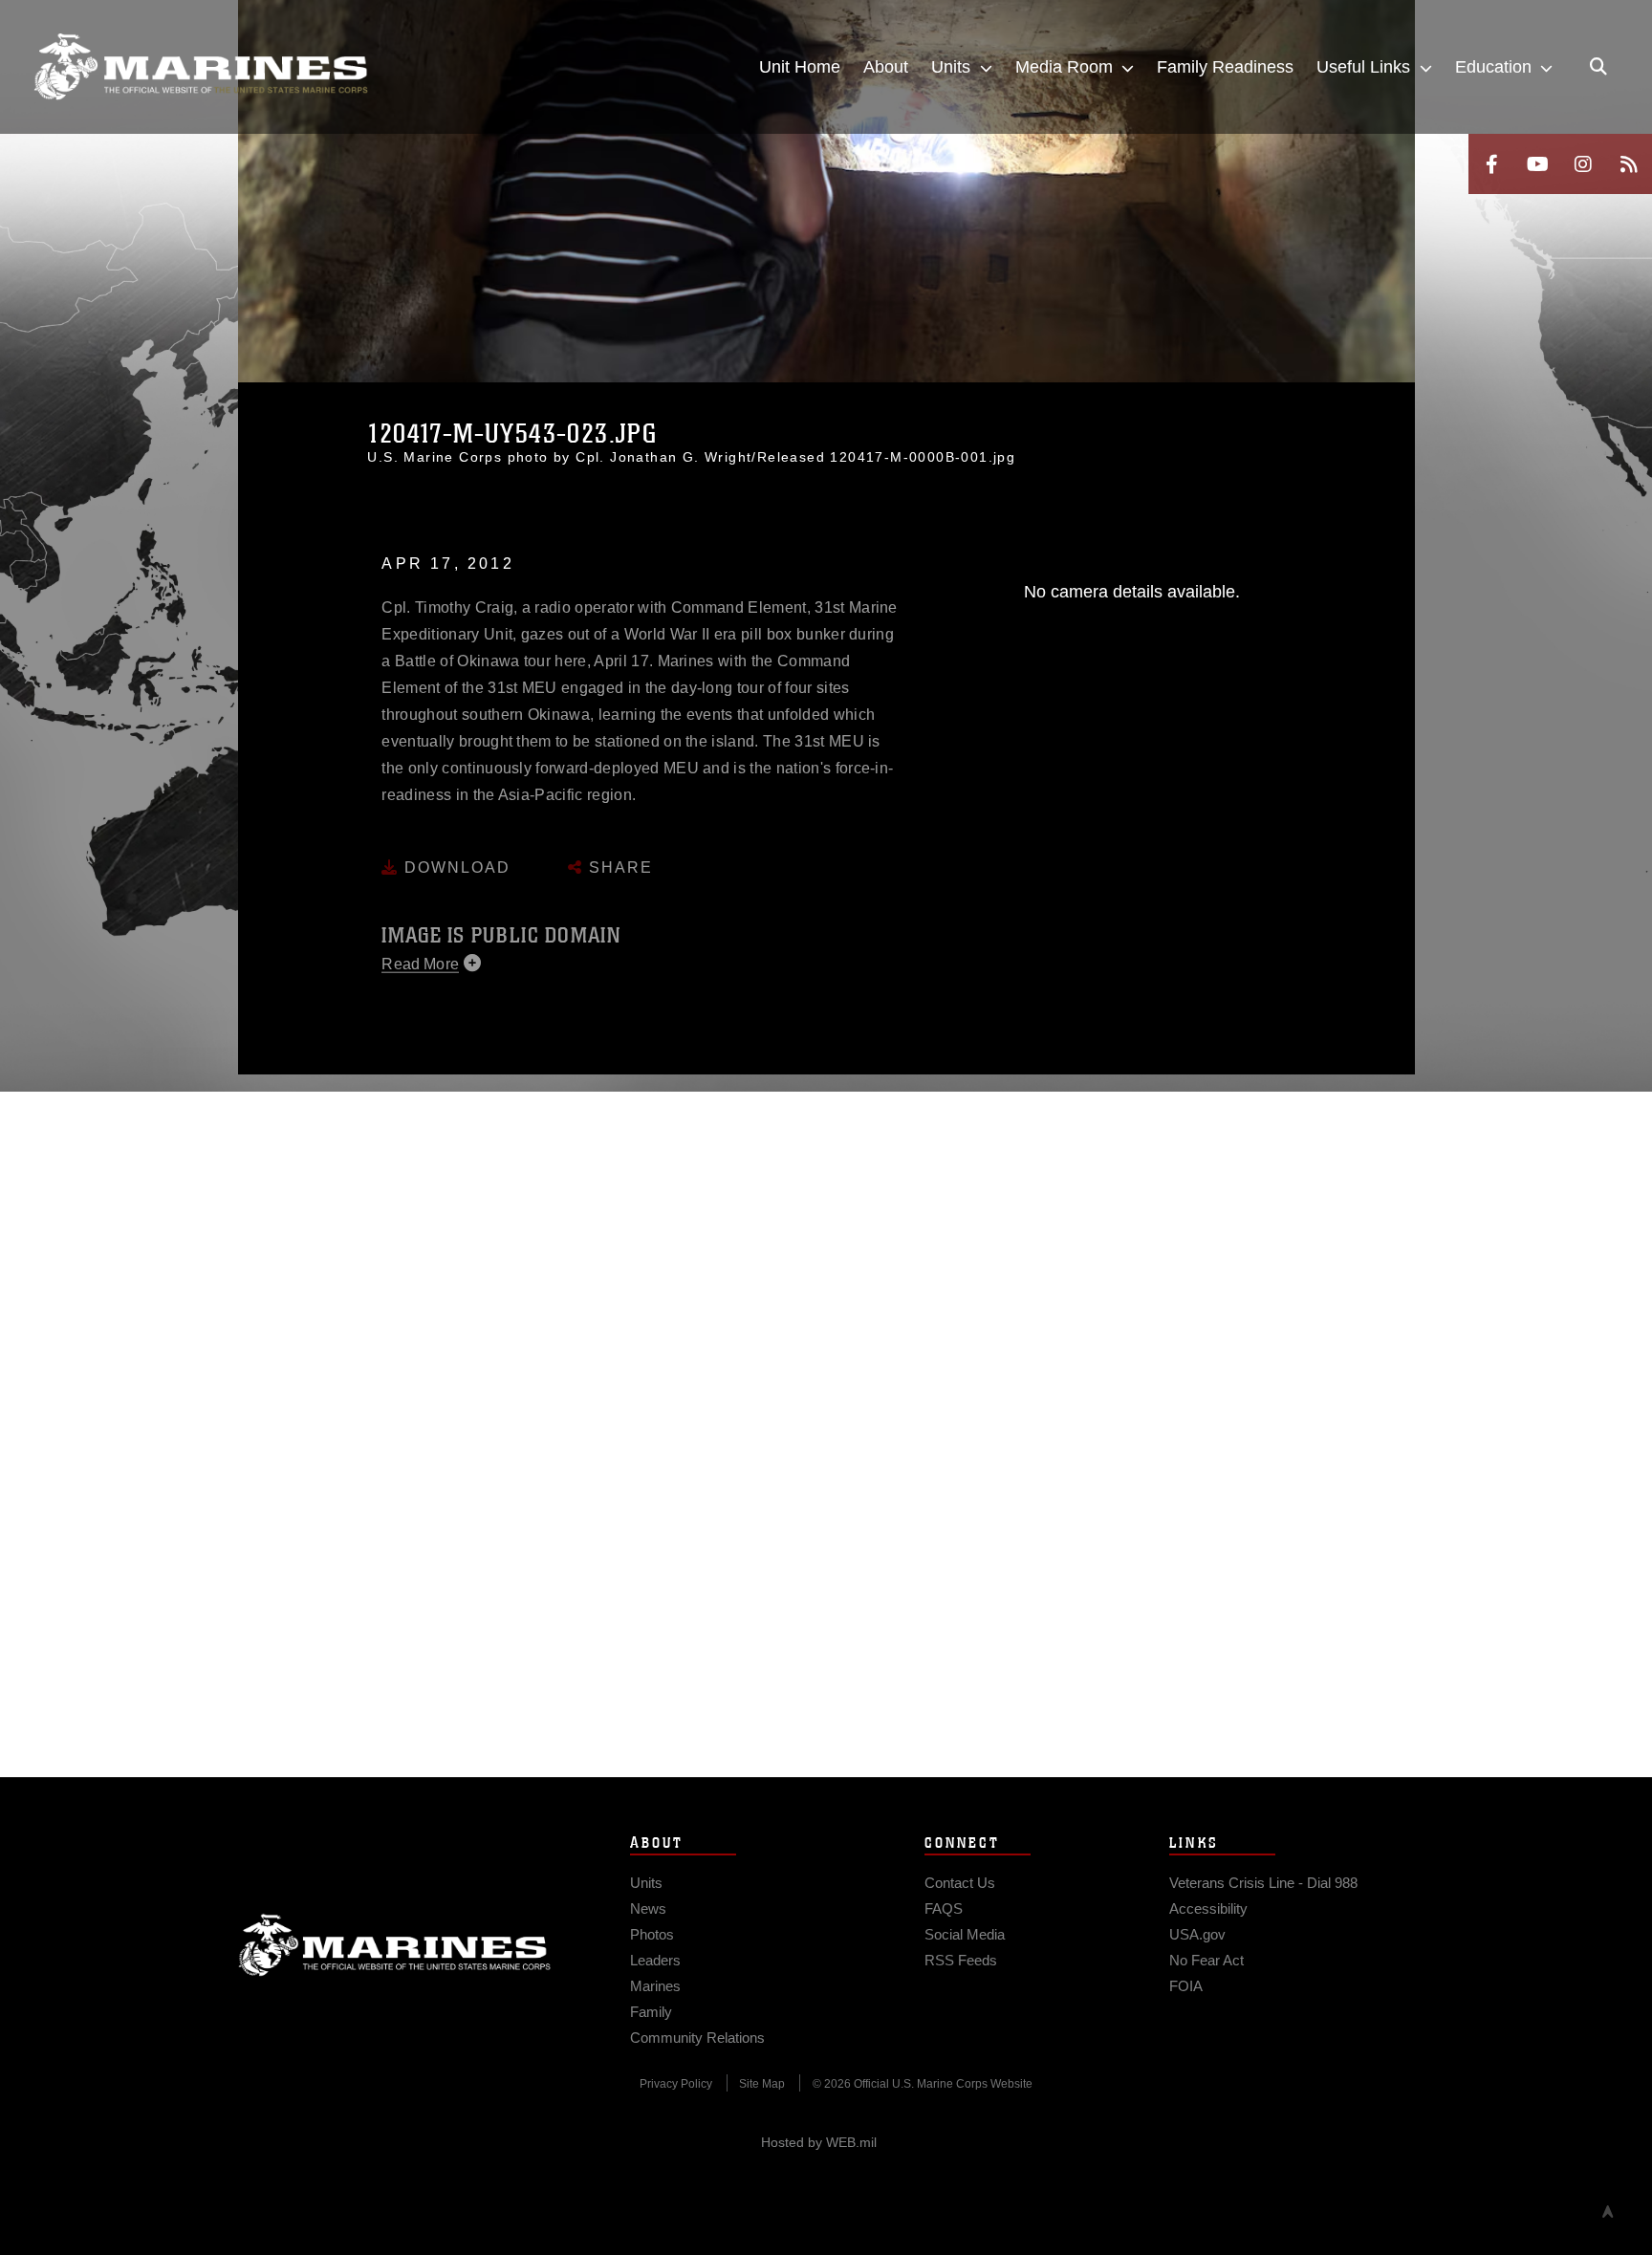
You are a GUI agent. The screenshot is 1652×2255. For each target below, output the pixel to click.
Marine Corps (395, 1945)
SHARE (618, 852)
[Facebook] (1491, 164)
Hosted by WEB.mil (819, 2142)
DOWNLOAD (455, 852)
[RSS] (1629, 164)
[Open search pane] (1598, 67)
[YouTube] (1537, 164)
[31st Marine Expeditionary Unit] (201, 67)
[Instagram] (1583, 164)
